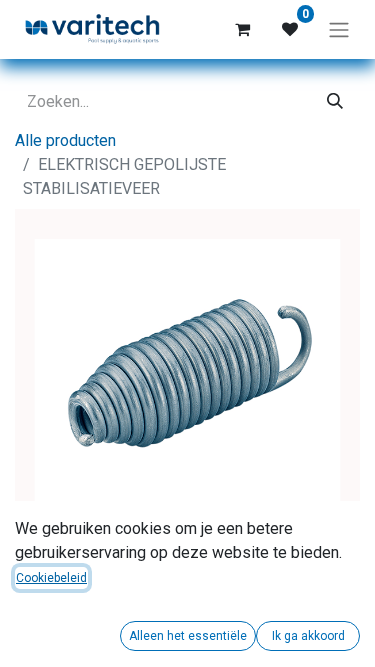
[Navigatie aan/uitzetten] (339, 29)
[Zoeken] (335, 102)
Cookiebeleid (51, 578)
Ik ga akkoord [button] (308, 636)
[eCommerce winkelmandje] (242, 29)
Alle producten (65, 140)
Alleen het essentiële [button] (188, 636)
